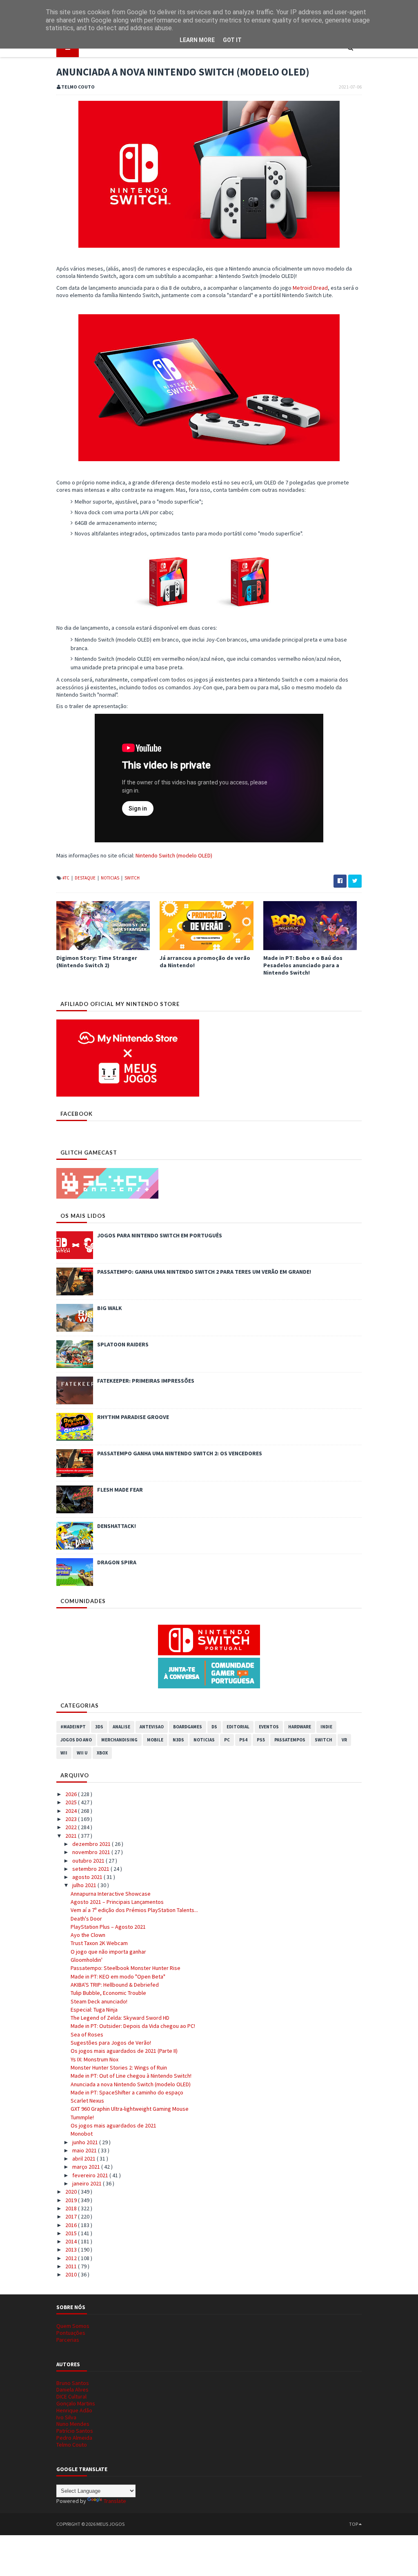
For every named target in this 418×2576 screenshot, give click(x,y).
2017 (72, 2216)
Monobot (82, 2134)
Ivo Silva (66, 2417)
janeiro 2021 (88, 2183)
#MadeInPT (73, 1727)
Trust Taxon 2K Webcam (99, 1943)
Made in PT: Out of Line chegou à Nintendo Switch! (131, 2076)
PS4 (243, 1740)
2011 (72, 2266)
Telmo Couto (72, 2445)
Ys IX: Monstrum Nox (94, 2059)
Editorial (238, 1727)
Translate (115, 2501)
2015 (72, 2233)
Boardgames (188, 1727)
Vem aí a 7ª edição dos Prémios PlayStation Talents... (134, 1910)
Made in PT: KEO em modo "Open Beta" (118, 1976)
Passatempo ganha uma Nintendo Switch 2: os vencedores (180, 1453)
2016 (72, 2225)
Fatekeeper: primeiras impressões (146, 1381)
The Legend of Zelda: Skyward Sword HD (120, 2018)
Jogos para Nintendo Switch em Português (160, 1235)
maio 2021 (85, 2150)
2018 (72, 2208)
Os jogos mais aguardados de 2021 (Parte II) (124, 2051)
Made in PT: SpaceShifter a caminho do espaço (127, 2092)
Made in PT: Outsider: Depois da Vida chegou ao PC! (133, 2026)
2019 (72, 2200)
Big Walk (110, 1308)
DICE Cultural (71, 2396)
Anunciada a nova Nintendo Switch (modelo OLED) (131, 2084)
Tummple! (82, 2117)
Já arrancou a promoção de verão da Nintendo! (205, 962)
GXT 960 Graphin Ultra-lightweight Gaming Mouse (130, 2109)
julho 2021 (85, 1885)
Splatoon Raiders (123, 1344)
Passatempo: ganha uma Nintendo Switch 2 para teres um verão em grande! (204, 1272)
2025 (72, 1802)
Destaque (86, 878)
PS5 (261, 1740)
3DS (99, 1727)
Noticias (110, 878)
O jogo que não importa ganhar (108, 1952)
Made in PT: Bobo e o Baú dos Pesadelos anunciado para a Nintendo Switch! (303, 965)
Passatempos (290, 1740)
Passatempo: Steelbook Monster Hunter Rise (126, 1968)
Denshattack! (117, 1526)
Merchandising (119, 1740)
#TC (66, 878)
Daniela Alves (72, 2389)
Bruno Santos (73, 2383)
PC (227, 1740)
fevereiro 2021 (91, 2175)
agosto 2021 (88, 1877)
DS (214, 1727)
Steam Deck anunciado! (99, 2001)
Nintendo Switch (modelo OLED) (174, 855)
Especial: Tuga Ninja (94, 2010)
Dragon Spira (117, 1562)
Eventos (269, 1727)
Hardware (300, 1727)
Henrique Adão (74, 2410)
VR (344, 1740)
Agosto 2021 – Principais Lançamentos (117, 1902)
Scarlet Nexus (87, 2101)
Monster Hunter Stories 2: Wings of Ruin (119, 2067)
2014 (72, 2241)
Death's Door (86, 1919)
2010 (72, 2274)
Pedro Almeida (74, 2438)
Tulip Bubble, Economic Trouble (108, 1993)
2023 (72, 1819)
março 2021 (87, 2167)
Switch (132, 878)
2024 (72, 1811)
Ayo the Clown (88, 1935)
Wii (64, 1753)
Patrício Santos (75, 2431)
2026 (72, 1794)
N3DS (178, 1740)
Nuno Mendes (73, 2424)
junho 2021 (86, 2142)
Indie (326, 1727)
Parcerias (68, 2340)
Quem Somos (73, 2326)
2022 (72, 1827)
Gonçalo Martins (76, 2403)
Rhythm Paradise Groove (133, 1417)
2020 (72, 2192)
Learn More (197, 40)
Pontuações (71, 2333)
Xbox (102, 1753)
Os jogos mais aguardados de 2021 (113, 2125)
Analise (121, 1727)
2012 (72, 2258)
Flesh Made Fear (120, 1490)
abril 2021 (84, 2159)
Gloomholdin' (87, 1960)
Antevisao (152, 1727)
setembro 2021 (91, 1869)
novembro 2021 (92, 1852)
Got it (232, 40)
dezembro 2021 (92, 1844)
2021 (72, 1836)
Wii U (82, 1753)
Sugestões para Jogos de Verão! (111, 2043)
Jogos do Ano (76, 1740)
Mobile (155, 1740)
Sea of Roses (87, 2034)
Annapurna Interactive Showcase (111, 1894)
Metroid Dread (310, 288)
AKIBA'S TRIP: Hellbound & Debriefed (115, 1985)
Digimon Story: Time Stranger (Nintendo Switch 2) (97, 962)
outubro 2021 (89, 1861)
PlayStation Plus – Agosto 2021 (108, 1927)
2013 (72, 2250)
